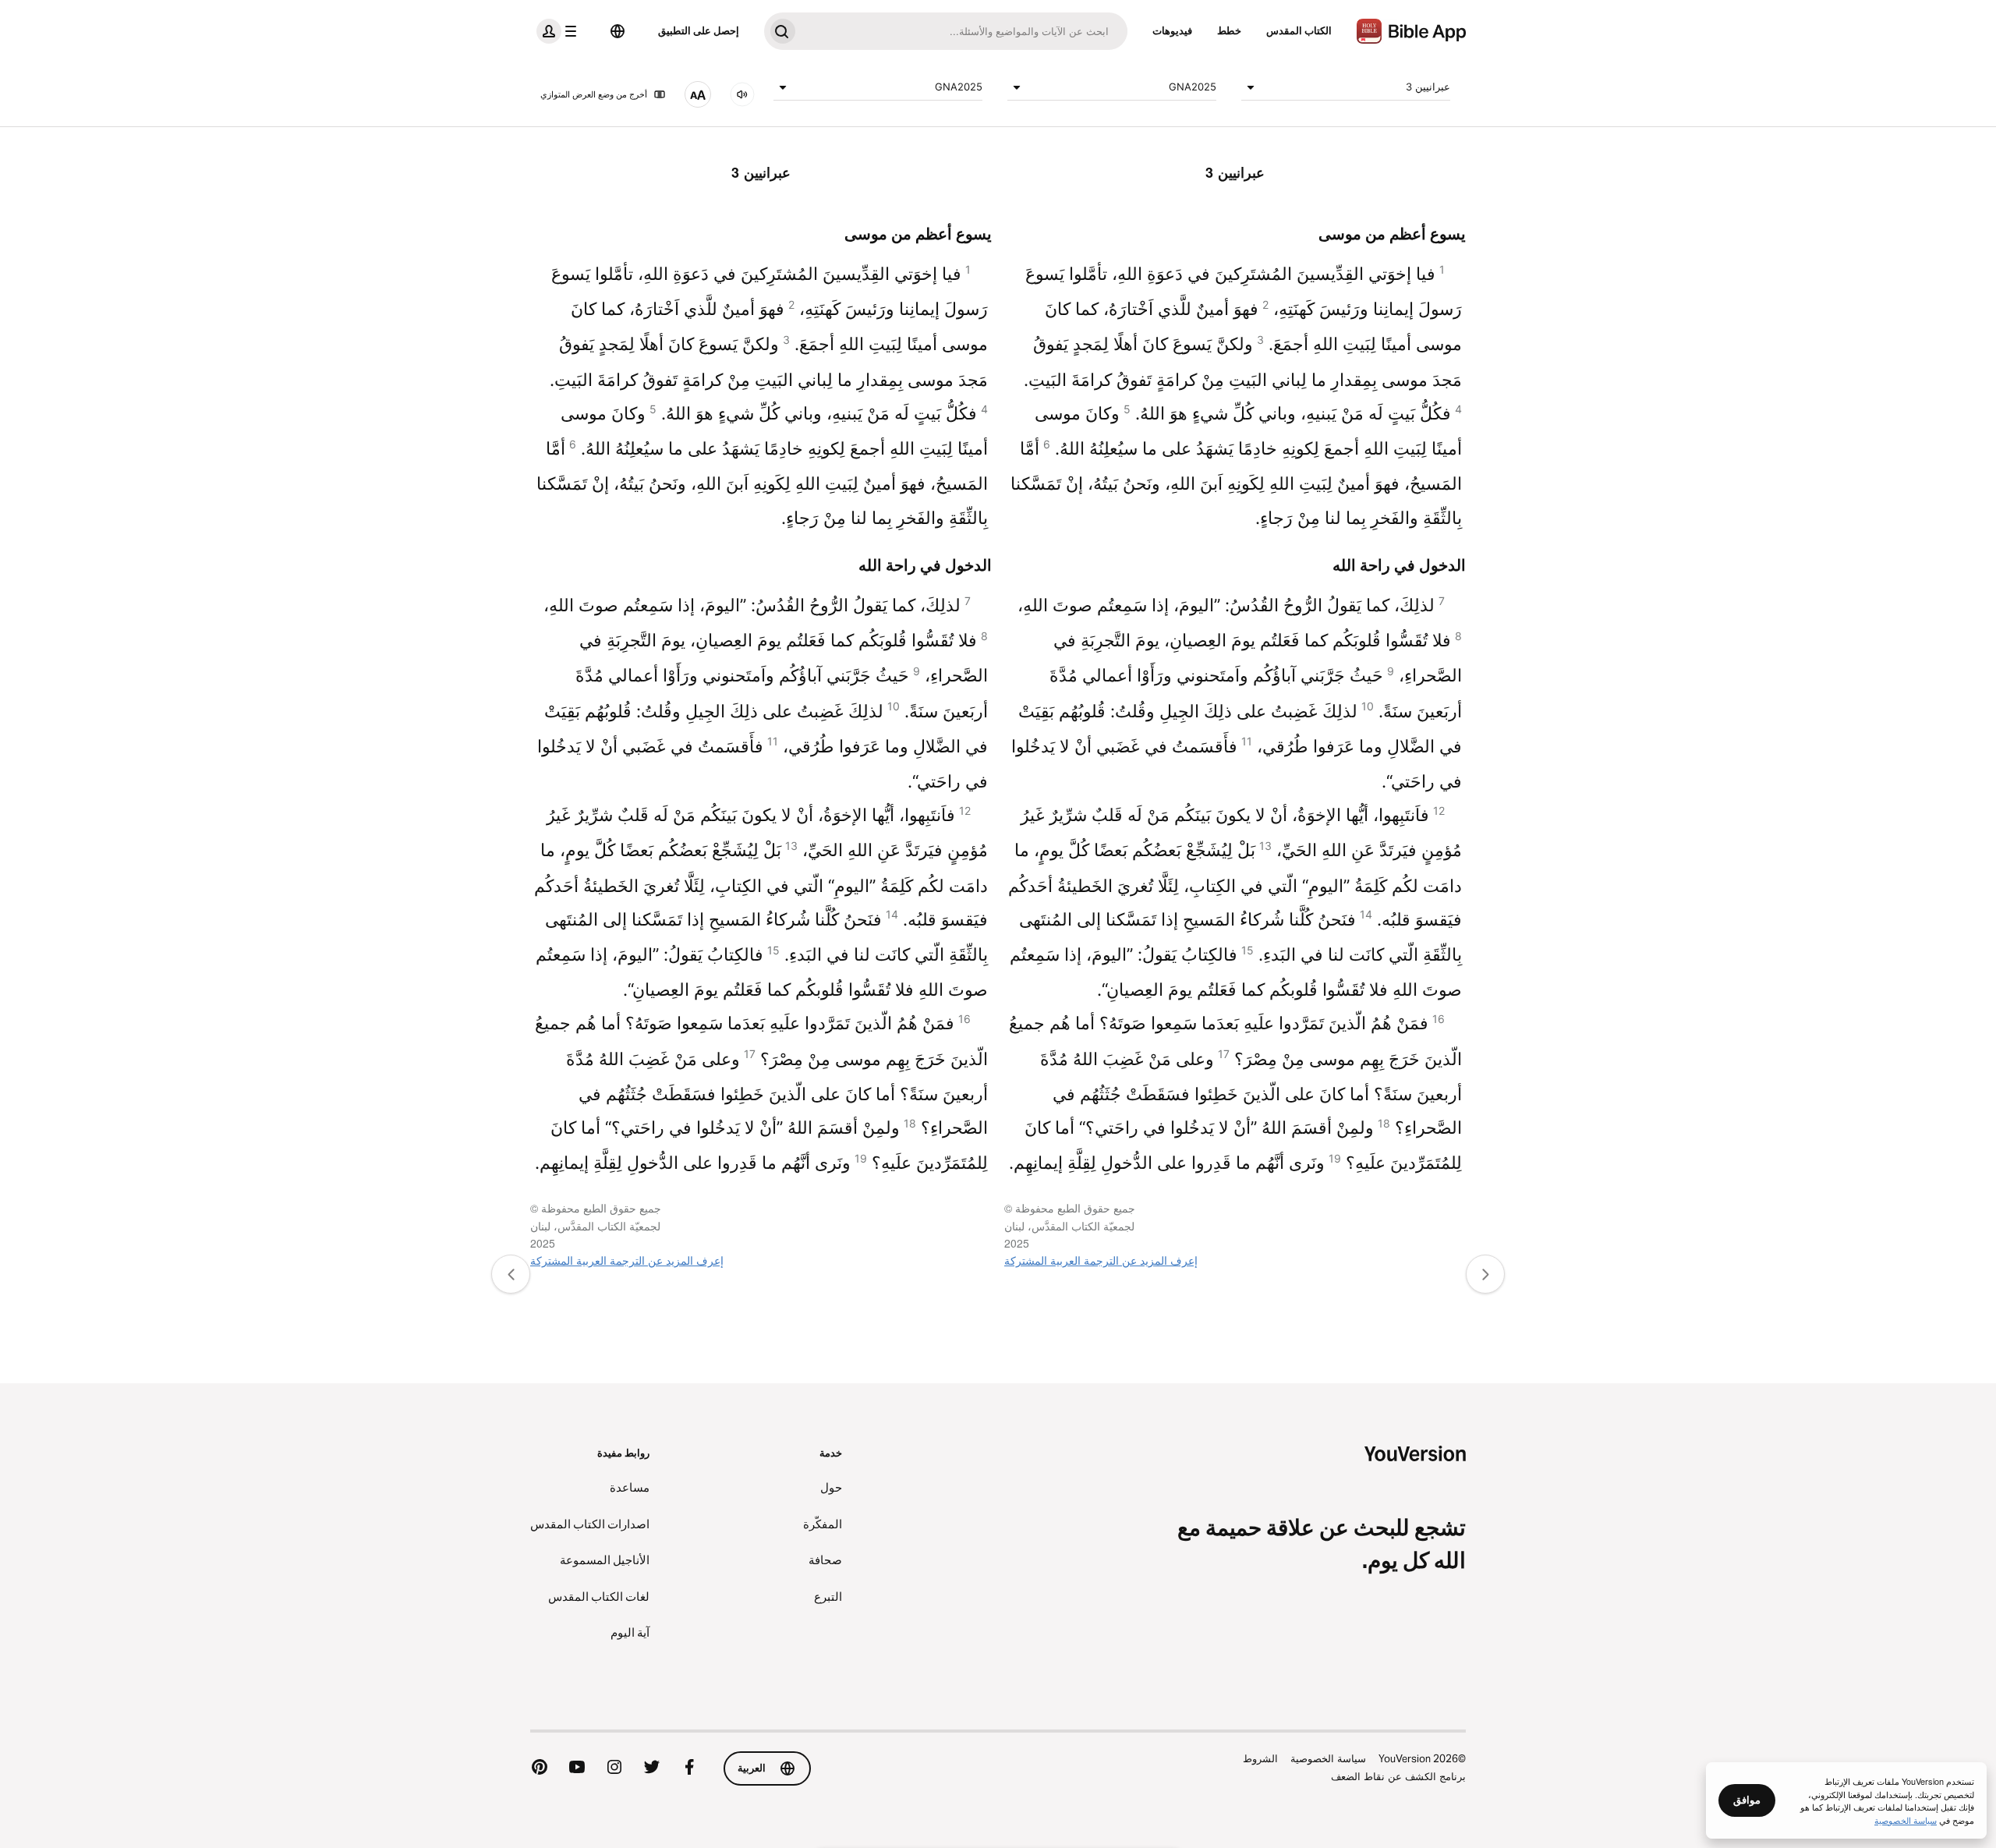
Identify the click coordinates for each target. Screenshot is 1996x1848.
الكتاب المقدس (1299, 30)
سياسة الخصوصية (1328, 1758)
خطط (1229, 30)
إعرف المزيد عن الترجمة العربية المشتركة (1101, 1260)
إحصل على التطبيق (699, 30)
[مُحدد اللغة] (618, 31)
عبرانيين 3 (1428, 87)
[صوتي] (742, 94)
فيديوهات (1172, 30)
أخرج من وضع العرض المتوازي (594, 94)
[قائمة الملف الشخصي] (560, 31)
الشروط (1260, 1758)
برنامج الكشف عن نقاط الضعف (1398, 1776)
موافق (1747, 1800)
